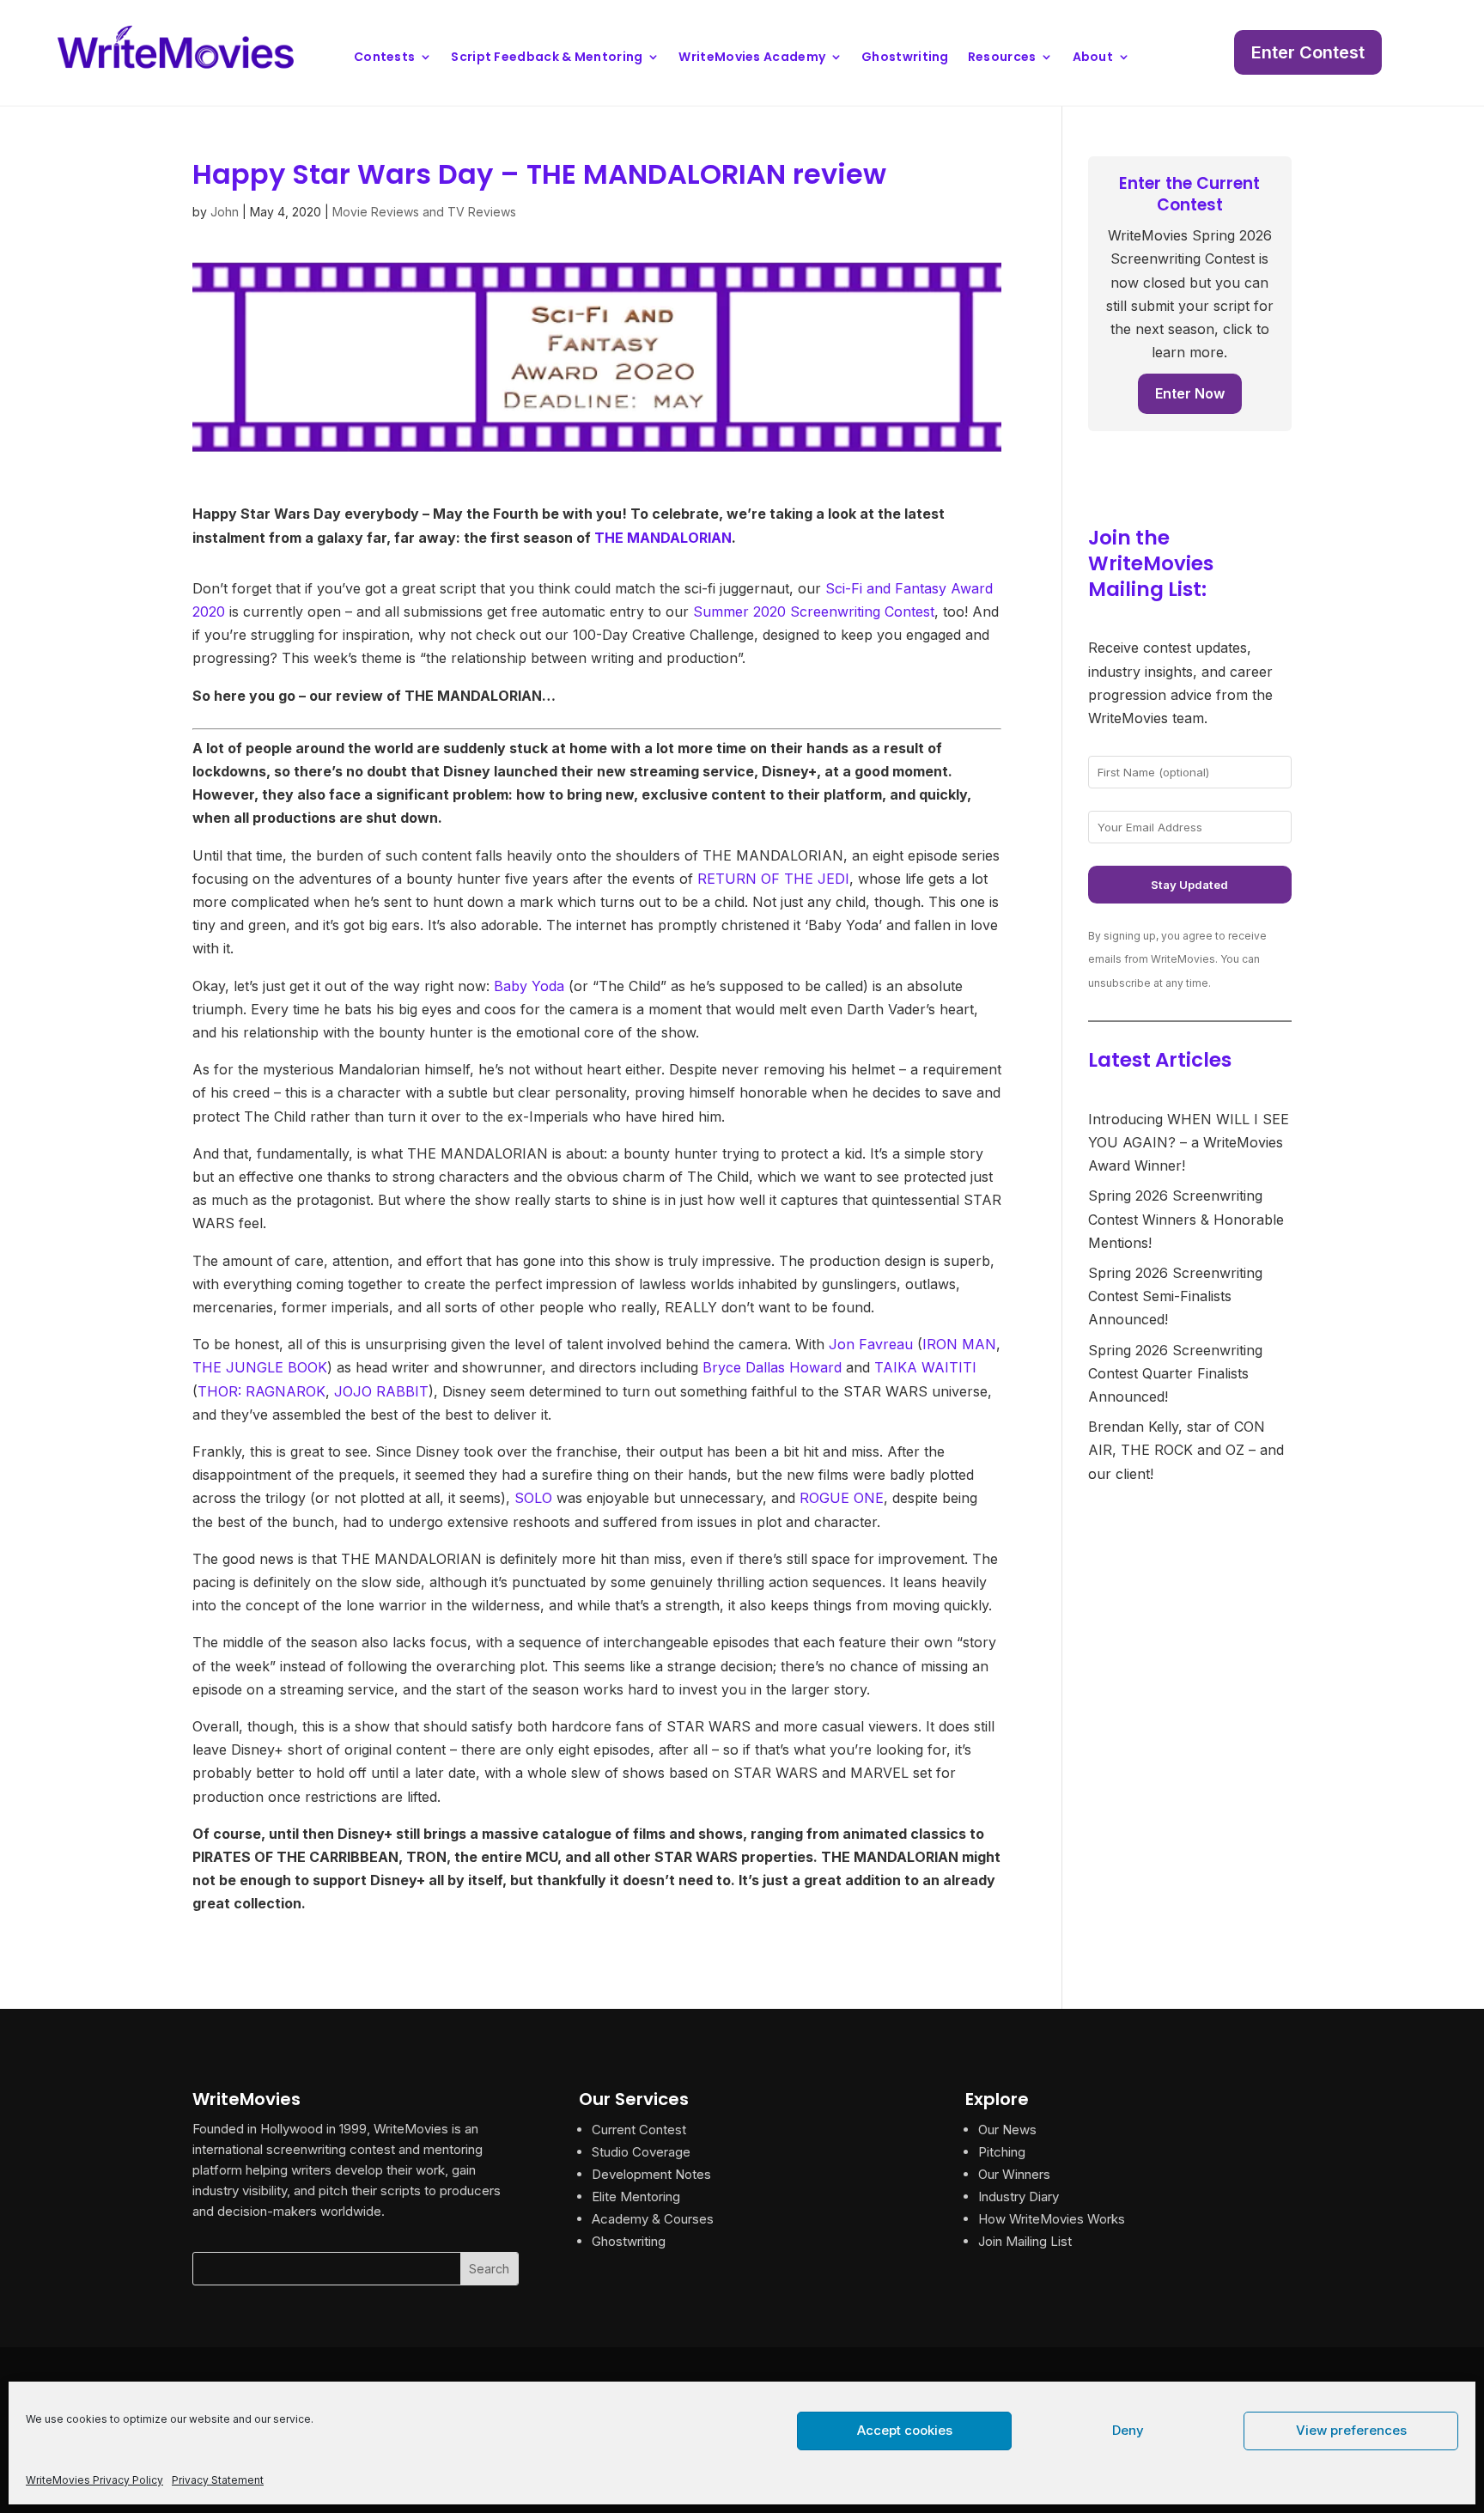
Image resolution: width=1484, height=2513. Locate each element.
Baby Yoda (529, 986)
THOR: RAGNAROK (262, 1391)
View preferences (1351, 2430)
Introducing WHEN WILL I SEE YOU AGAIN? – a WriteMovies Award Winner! (1189, 1142)
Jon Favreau (871, 1344)
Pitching (1002, 2152)
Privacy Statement (218, 2480)
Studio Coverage (641, 2152)
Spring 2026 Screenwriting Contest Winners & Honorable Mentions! (1186, 1219)
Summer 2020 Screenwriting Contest (814, 612)
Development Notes (651, 2174)
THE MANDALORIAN (663, 538)
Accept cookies (905, 2430)
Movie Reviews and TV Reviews (424, 212)
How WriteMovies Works (1052, 2219)
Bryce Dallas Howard (772, 1367)
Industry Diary (1019, 2197)
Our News (1007, 2130)
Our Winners (1014, 2174)
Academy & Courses (653, 2219)
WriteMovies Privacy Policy (94, 2480)
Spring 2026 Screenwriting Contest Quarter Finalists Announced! (1175, 1373)
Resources (1002, 58)
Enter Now (1190, 393)
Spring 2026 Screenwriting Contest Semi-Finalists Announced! (1175, 1296)
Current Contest (639, 2130)
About (1093, 58)
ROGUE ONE (842, 1498)
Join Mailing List (1025, 2241)
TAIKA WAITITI (925, 1367)
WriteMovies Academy (752, 58)
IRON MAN (959, 1344)
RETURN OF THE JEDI (773, 879)
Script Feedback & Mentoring (547, 58)
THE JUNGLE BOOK (260, 1367)
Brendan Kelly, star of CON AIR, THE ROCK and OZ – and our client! (1186, 1450)
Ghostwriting (905, 58)
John (225, 212)
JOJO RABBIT (381, 1391)
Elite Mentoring (636, 2197)
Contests (384, 58)
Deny (1128, 2430)
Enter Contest (1308, 52)
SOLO (533, 1498)
